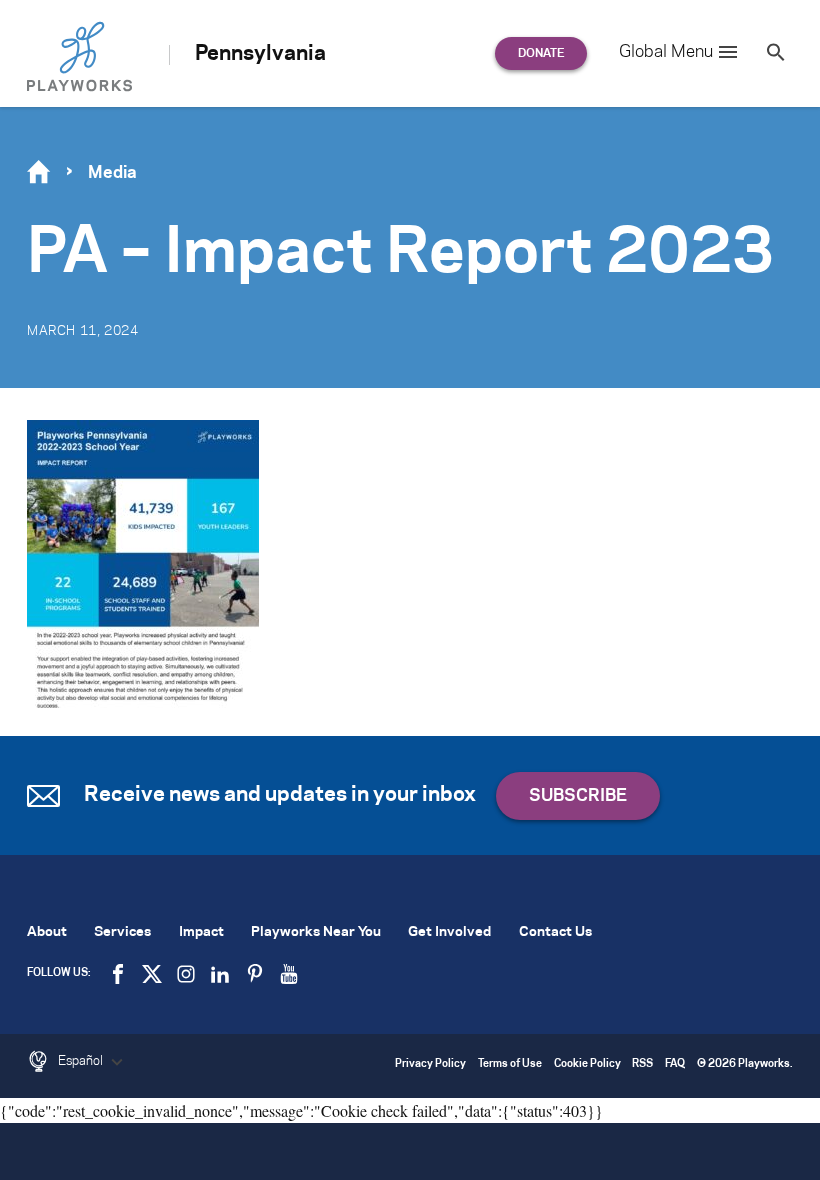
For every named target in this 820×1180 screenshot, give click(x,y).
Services (122, 932)
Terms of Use (510, 1064)
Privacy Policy (430, 1064)
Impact (201, 932)
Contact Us (555, 932)
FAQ (675, 1064)
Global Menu (666, 52)
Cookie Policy (587, 1064)
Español (82, 1061)
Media (112, 173)
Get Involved (449, 932)
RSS (642, 1064)
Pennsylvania (260, 54)
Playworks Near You (316, 932)
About (47, 932)
